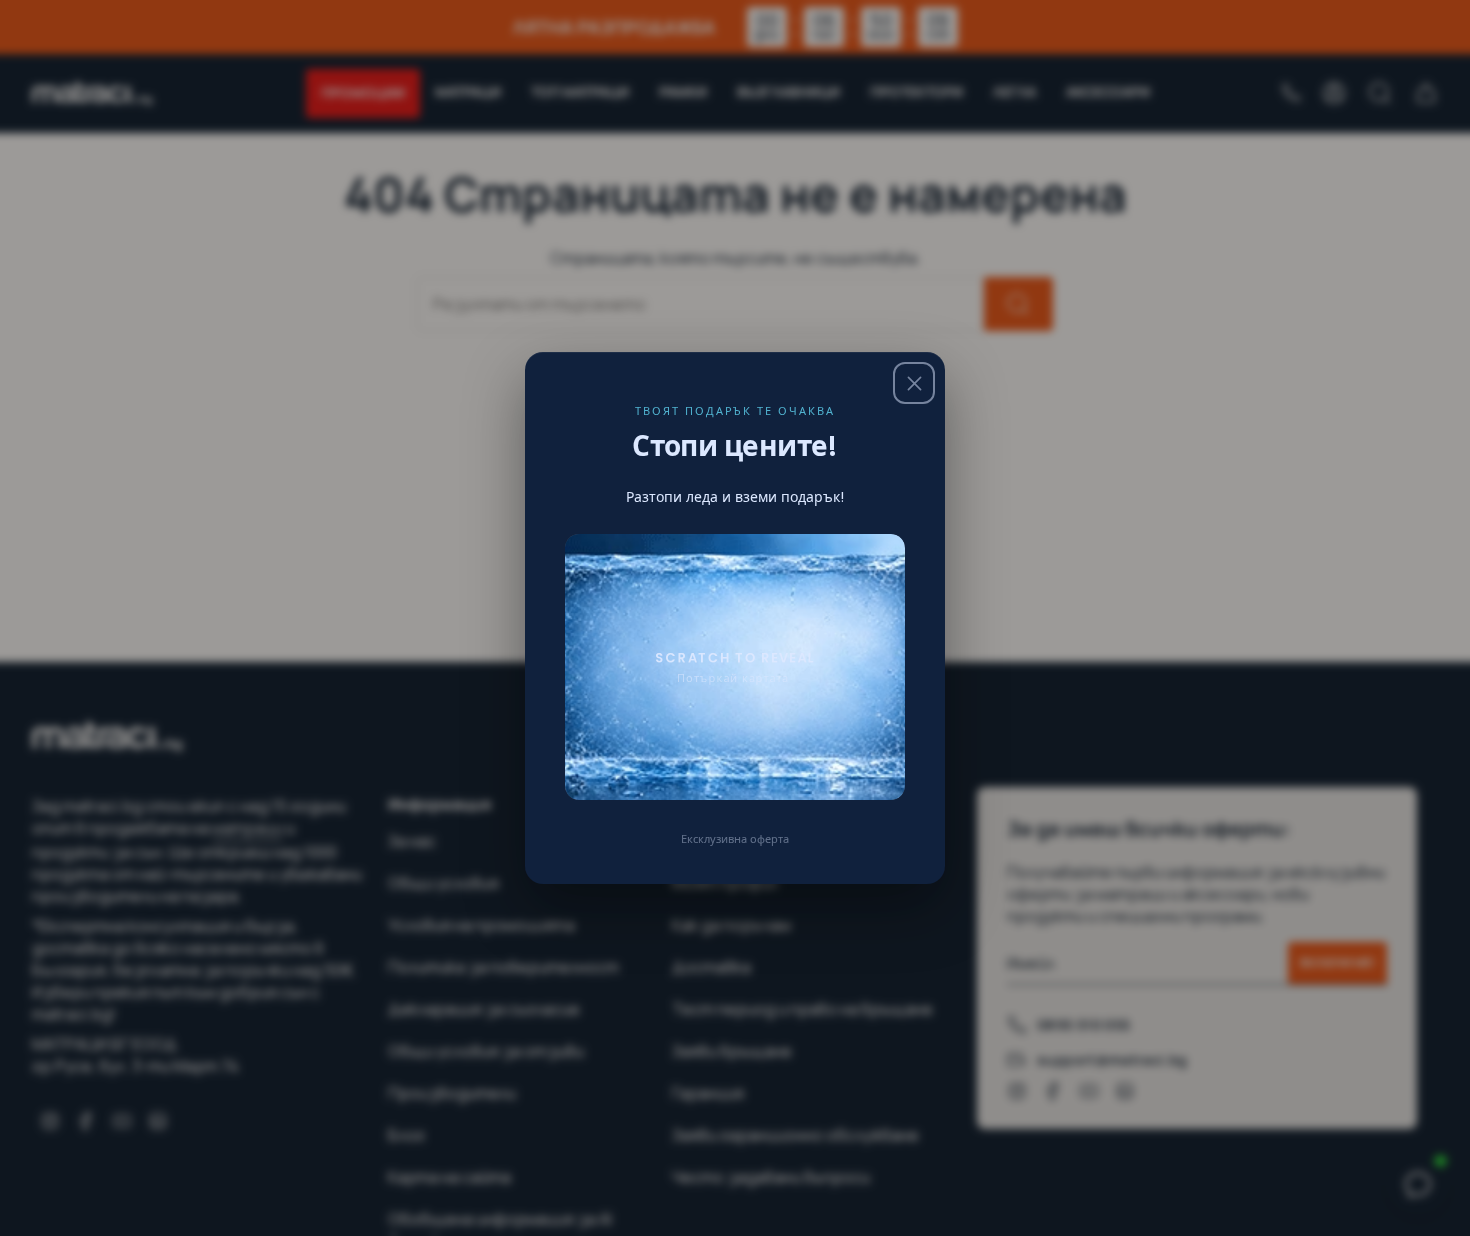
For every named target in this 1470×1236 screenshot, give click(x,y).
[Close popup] (914, 383)
